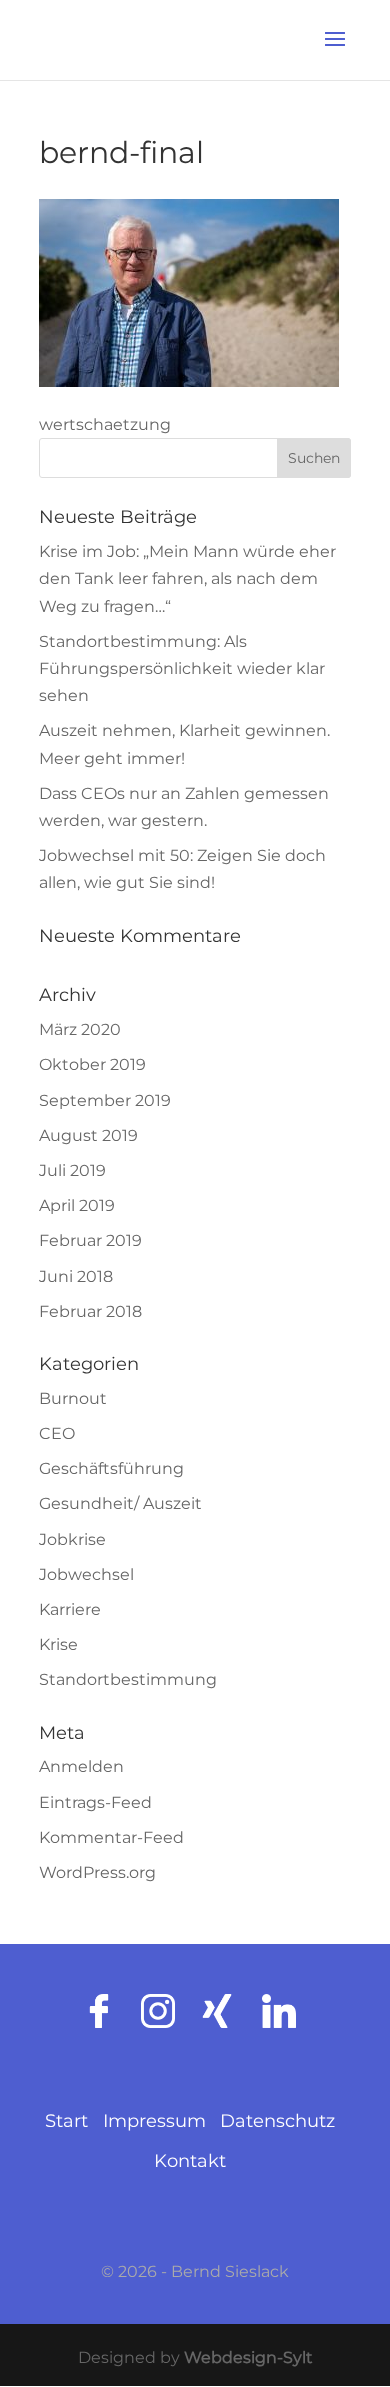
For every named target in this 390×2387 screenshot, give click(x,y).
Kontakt (190, 2161)
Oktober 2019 (92, 1064)
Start (66, 2121)
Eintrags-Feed (95, 1802)
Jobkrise (72, 1539)
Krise (58, 1644)
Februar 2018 (90, 1311)
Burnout (73, 1398)
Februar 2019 (90, 1240)
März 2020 (80, 1029)
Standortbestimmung (128, 1679)
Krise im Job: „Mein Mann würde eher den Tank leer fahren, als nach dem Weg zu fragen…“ (187, 578)
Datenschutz (277, 2121)
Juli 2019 (72, 1170)
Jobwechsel (86, 1574)
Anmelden (81, 1766)
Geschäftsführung (111, 1468)
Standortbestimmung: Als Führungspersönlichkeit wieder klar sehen (182, 668)
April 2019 (77, 1205)
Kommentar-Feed (111, 1837)
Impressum (157, 2121)
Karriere (70, 1609)
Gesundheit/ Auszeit (120, 1503)
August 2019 (88, 1135)
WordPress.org (97, 1872)
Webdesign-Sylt (248, 2357)
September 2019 (105, 1100)
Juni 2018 (76, 1276)
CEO (57, 1433)
